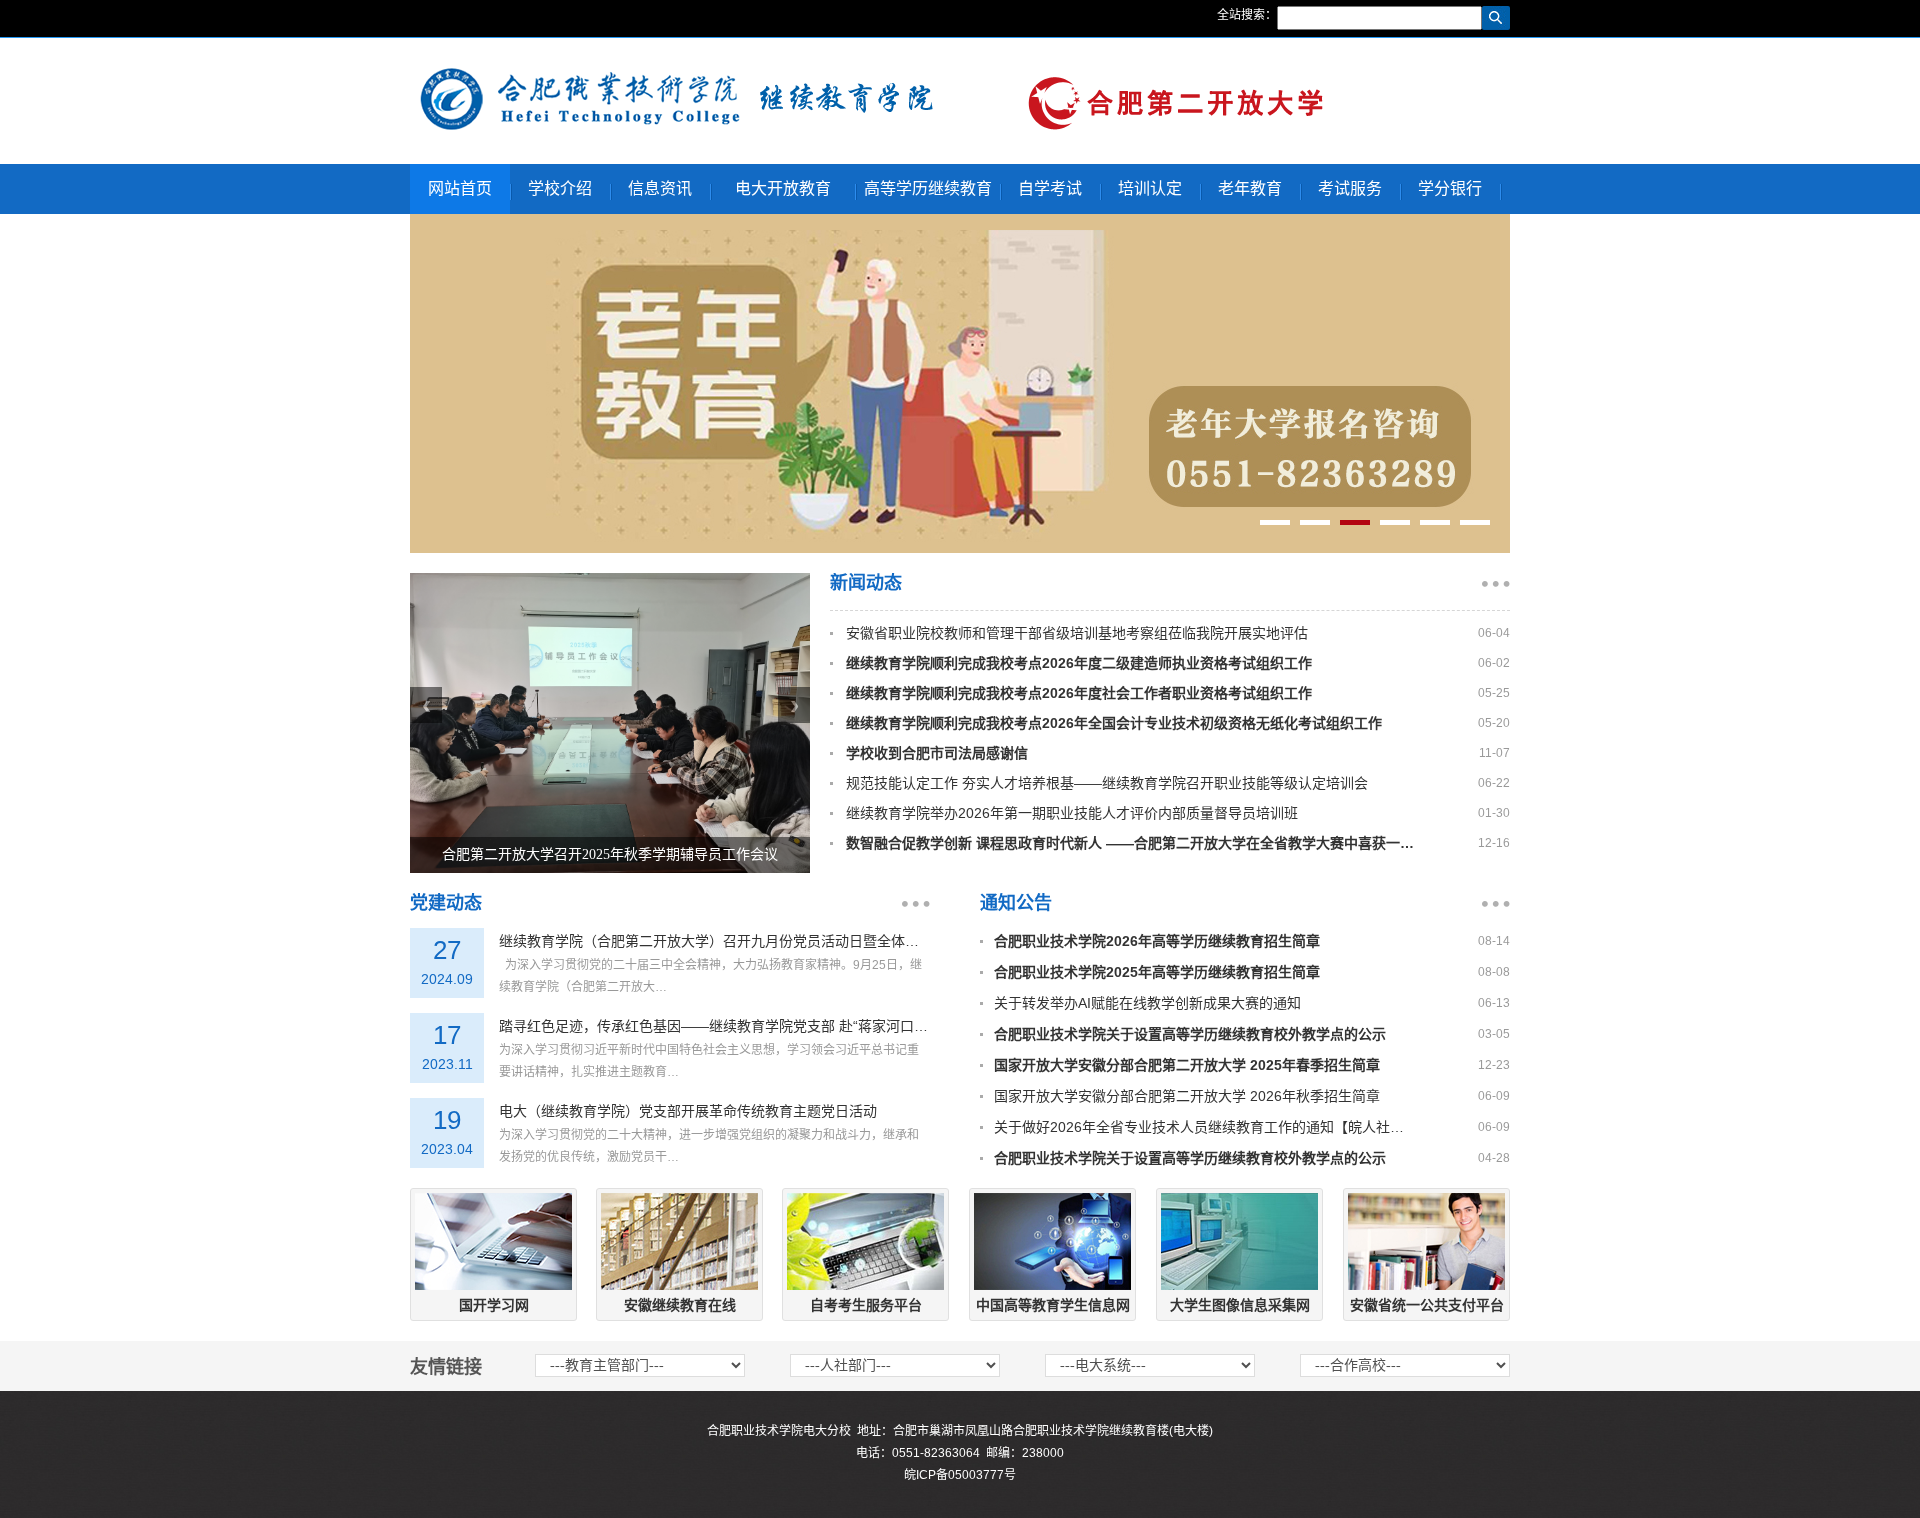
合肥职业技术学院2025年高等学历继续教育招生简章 (1157, 972)
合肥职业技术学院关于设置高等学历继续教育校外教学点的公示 (1190, 1034)
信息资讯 (660, 188)
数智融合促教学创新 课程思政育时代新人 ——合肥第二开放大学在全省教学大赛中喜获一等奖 (1133, 843)
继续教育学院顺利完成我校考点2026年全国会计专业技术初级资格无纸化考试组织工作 (1114, 723)
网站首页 (460, 188)
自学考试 (1050, 188)
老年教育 (1250, 188)
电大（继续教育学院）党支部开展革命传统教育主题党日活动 (688, 1111)
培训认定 (1150, 188)
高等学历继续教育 (928, 188)
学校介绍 (560, 188)
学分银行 (1450, 188)
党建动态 (446, 903)
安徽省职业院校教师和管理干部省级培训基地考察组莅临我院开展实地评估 (1077, 633)
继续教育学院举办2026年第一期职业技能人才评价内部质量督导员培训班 (1072, 813)
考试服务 (1350, 188)
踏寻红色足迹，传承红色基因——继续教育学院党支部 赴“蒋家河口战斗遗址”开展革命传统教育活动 (714, 1026)
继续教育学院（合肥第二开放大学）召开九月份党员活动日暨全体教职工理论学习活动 (714, 941)
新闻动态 (866, 583)
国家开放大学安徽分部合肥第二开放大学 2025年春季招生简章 (1187, 1065)
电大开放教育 (783, 188)
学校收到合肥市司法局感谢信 (937, 753)
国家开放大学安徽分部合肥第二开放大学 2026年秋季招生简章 (1187, 1096)
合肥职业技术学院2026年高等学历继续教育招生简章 (1157, 941)
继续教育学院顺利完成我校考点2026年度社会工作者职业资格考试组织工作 (1079, 693)
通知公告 (1016, 903)
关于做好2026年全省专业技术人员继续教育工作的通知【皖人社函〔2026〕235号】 (1199, 1127)
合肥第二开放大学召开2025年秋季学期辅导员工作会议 (610, 854)
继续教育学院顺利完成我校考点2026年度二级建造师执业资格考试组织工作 (1079, 663)
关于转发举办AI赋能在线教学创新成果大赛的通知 (1147, 1003)
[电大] (676, 128)
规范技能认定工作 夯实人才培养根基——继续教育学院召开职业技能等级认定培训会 (1107, 783)
